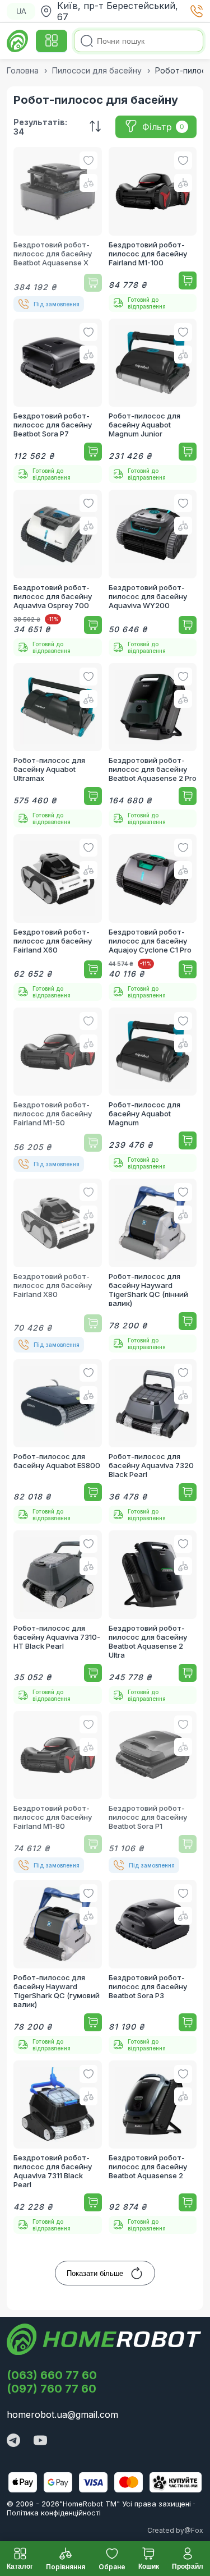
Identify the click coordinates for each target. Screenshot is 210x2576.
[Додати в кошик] (93, 283)
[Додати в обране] (88, 160)
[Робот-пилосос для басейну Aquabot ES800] (58, 1442)
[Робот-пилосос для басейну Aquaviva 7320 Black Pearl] (153, 1442)
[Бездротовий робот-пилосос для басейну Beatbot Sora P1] (153, 1792)
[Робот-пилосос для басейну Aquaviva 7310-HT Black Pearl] (58, 1617)
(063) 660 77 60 (52, 2375)
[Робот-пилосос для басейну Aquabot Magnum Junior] (153, 401)
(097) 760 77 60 (52, 2389)
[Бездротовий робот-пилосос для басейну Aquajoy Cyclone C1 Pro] (153, 917)
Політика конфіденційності (54, 2513)
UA (21, 12)
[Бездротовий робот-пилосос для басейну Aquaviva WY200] (153, 573)
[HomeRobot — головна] (18, 41)
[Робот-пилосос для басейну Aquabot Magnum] (153, 1090)
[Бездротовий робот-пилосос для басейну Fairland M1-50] (58, 1090)
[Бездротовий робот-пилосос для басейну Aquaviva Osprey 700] (58, 573)
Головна (23, 70)
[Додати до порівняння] (88, 183)
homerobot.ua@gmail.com (62, 2414)
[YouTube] (40, 2441)
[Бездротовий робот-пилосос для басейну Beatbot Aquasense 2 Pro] (153, 746)
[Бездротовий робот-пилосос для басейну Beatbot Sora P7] (58, 401)
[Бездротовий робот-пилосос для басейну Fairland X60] (58, 917)
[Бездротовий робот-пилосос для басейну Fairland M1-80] (58, 1792)
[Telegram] (13, 2441)
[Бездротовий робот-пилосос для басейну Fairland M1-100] (153, 229)
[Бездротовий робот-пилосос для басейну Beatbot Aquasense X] (58, 229)
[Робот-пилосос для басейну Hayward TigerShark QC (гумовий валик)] (58, 1967)
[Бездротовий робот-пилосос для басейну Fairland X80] (58, 1266)
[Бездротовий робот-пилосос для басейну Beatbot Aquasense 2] (153, 2147)
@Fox (194, 2530)
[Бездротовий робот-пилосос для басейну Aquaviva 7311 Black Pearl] (58, 2147)
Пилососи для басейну (97, 70)
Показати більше (95, 2273)
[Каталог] (52, 41)
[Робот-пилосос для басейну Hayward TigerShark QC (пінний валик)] (153, 1266)
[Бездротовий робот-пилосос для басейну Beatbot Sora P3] (153, 1967)
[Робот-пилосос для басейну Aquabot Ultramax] (58, 746)
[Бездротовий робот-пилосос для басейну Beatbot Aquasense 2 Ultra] (153, 1617)
